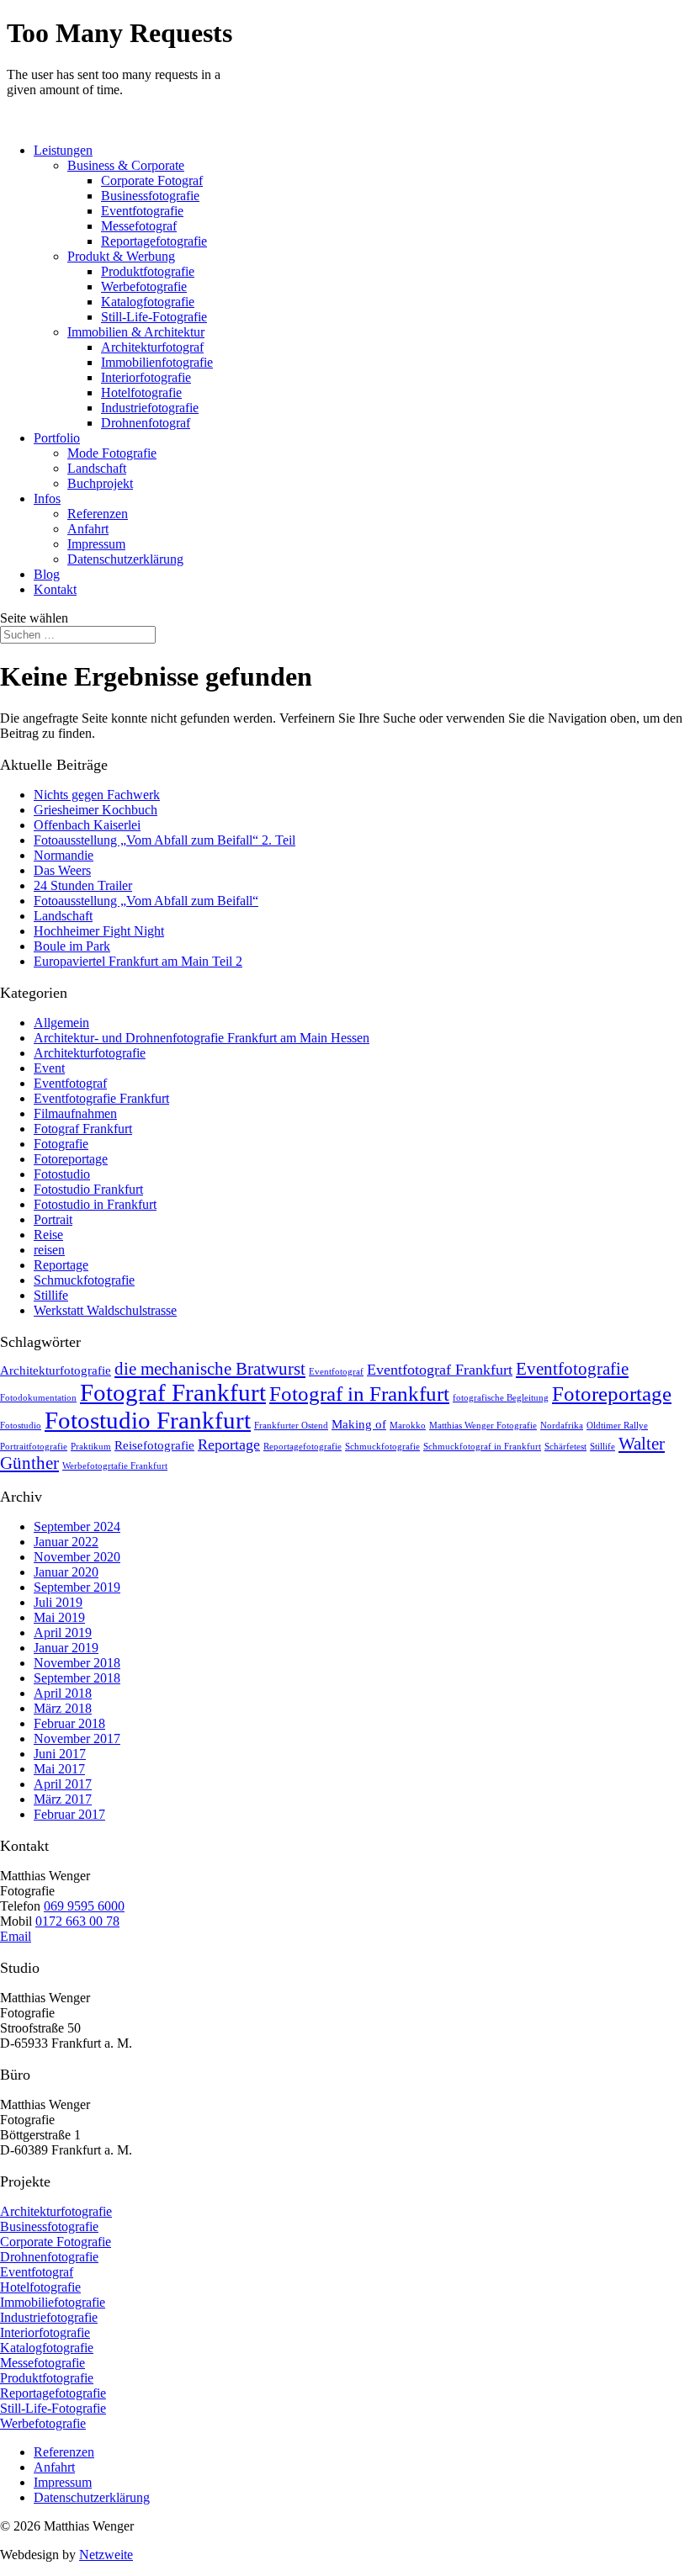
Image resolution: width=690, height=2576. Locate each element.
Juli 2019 (58, 1602)
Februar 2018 (69, 1723)
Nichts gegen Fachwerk (97, 795)
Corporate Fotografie (56, 2242)
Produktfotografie (148, 271)
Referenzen (98, 514)
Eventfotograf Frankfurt (440, 1370)
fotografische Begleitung (501, 1398)
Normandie (64, 855)
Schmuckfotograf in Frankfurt (482, 1447)
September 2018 (77, 1678)
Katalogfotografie (148, 302)
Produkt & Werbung (121, 256)
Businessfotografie (150, 196)
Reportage (61, 1265)
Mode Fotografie (112, 453)
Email (16, 1936)
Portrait (53, 1219)
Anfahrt (88, 529)
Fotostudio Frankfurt (88, 1189)
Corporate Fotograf (152, 180)
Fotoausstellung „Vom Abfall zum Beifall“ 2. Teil (165, 840)
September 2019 (77, 1587)
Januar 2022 (66, 1542)
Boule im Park (72, 946)
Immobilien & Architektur (136, 332)
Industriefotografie (150, 408)
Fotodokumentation (38, 1398)
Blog (47, 574)
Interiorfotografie (146, 377)
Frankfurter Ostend (291, 1426)
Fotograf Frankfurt (83, 1129)
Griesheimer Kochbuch (96, 810)
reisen (49, 1250)
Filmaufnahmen (75, 1113)
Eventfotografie (142, 211)
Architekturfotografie (90, 1053)
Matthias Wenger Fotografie (483, 1426)
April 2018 (63, 1693)
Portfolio (57, 438)
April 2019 (63, 1633)
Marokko (408, 1426)
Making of (359, 1424)
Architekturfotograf (152, 347)
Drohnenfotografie (49, 2257)
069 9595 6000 (84, 1906)
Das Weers (62, 870)
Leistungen (63, 150)
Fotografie (61, 1144)
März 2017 (63, 1799)
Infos (47, 498)
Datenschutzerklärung (125, 559)
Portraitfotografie (34, 1447)
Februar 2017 (69, 1814)
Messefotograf (139, 226)
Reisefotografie (154, 1445)
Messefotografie (42, 2363)
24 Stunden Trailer (83, 885)
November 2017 (77, 1739)
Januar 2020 (66, 1572)
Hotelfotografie (141, 392)
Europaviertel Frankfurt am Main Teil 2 (138, 961)
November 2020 (77, 1557)
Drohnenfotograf (146, 423)
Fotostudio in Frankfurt (95, 1204)
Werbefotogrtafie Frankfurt (115, 1466)
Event (49, 1068)
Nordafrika (562, 1426)
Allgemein (61, 1023)
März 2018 (63, 1708)
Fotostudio (62, 1174)
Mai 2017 (59, 1769)
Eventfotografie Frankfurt (101, 1098)
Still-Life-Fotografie (154, 317)
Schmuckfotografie (84, 1280)
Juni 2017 (60, 1754)
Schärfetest (565, 1447)
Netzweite (106, 2555)
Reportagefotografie (154, 241)
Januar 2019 (66, 1648)
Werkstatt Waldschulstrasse (105, 1310)
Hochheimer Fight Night (99, 931)
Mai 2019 (59, 1617)
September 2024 (77, 1527)
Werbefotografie (144, 286)
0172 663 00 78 (77, 1921)
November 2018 (77, 1663)
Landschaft (97, 468)
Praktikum (91, 1447)
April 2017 (63, 1784)
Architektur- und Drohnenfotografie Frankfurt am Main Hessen (202, 1038)
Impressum (96, 544)
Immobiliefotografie (53, 2302)
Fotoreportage (71, 1159)
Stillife (51, 1295)
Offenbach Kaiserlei (87, 825)
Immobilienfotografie (157, 362)
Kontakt (55, 589)
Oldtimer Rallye (617, 1426)
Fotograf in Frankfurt (359, 1394)
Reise (48, 1235)
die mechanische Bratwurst (210, 1369)
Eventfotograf (70, 1083)
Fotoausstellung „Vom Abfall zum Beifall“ (146, 901)
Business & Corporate (126, 165)
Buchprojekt (100, 483)
